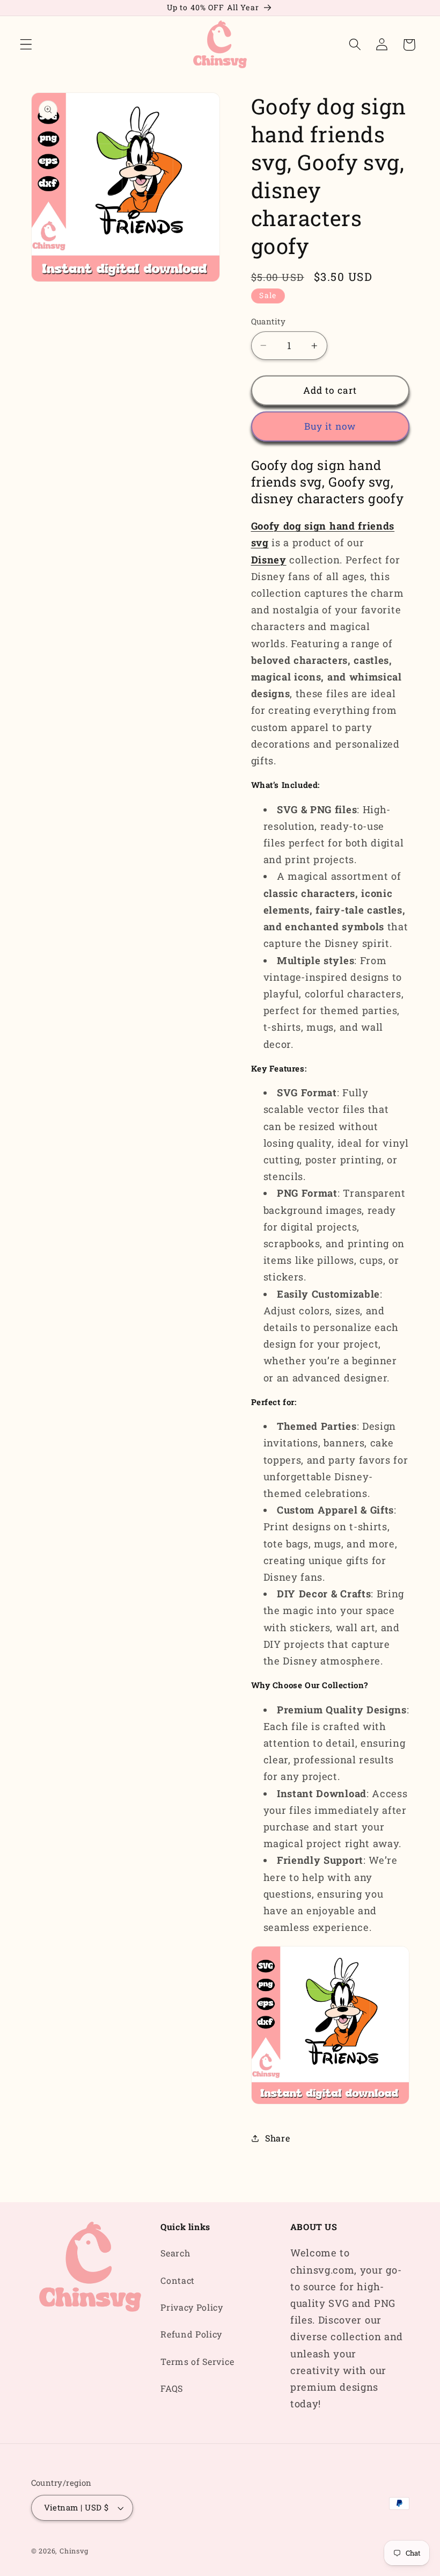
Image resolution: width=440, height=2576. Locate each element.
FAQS (172, 2388)
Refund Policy (191, 2334)
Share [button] (277, 2138)
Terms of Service (197, 2361)
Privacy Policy (192, 2307)
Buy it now (330, 426)
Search (175, 2253)
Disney (269, 560)
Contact (178, 2280)
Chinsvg (74, 2551)
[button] (26, 45)
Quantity (269, 321)
